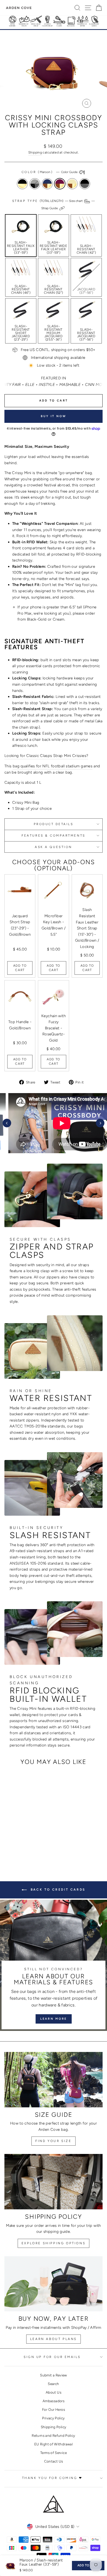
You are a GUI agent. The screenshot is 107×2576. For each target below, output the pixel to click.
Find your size (53, 2141)
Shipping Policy (54, 2427)
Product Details (54, 824)
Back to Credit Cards (57, 1890)
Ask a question (53, 847)
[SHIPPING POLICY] (53, 2182)
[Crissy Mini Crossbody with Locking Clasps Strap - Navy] (20, 1843)
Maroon (60, 184)
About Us (53, 2392)
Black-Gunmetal (85, 184)
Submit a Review (53, 2375)
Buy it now (54, 416)
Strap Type (54, 205)
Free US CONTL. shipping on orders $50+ (58, 350)
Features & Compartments (53, 836)
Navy (47, 184)
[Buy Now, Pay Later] (53, 2284)
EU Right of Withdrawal (53, 2444)
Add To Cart (20, 968)
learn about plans (53, 2339)
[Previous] (7, 1123)
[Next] (100, 1123)
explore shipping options (53, 2243)
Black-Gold (22, 184)
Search (53, 2384)
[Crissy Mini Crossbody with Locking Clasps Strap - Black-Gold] (8, 1843)
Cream (72, 184)
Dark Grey (35, 184)
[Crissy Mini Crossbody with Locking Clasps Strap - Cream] (32, 1843)
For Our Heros (53, 2409)
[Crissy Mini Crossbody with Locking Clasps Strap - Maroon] (26, 1843)
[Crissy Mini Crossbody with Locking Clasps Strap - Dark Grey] (14, 1843)
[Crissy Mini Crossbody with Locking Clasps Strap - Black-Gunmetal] (38, 1843)
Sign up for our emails (52, 2357)
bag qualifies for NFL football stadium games (53, 766)
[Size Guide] (53, 2080)
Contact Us (54, 2461)
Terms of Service (53, 2453)
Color (50, 172)
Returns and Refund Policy (53, 2435)
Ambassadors (53, 2401)
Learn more (54, 2019)
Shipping (35, 152)
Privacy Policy (53, 2418)
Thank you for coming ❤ (52, 2478)
